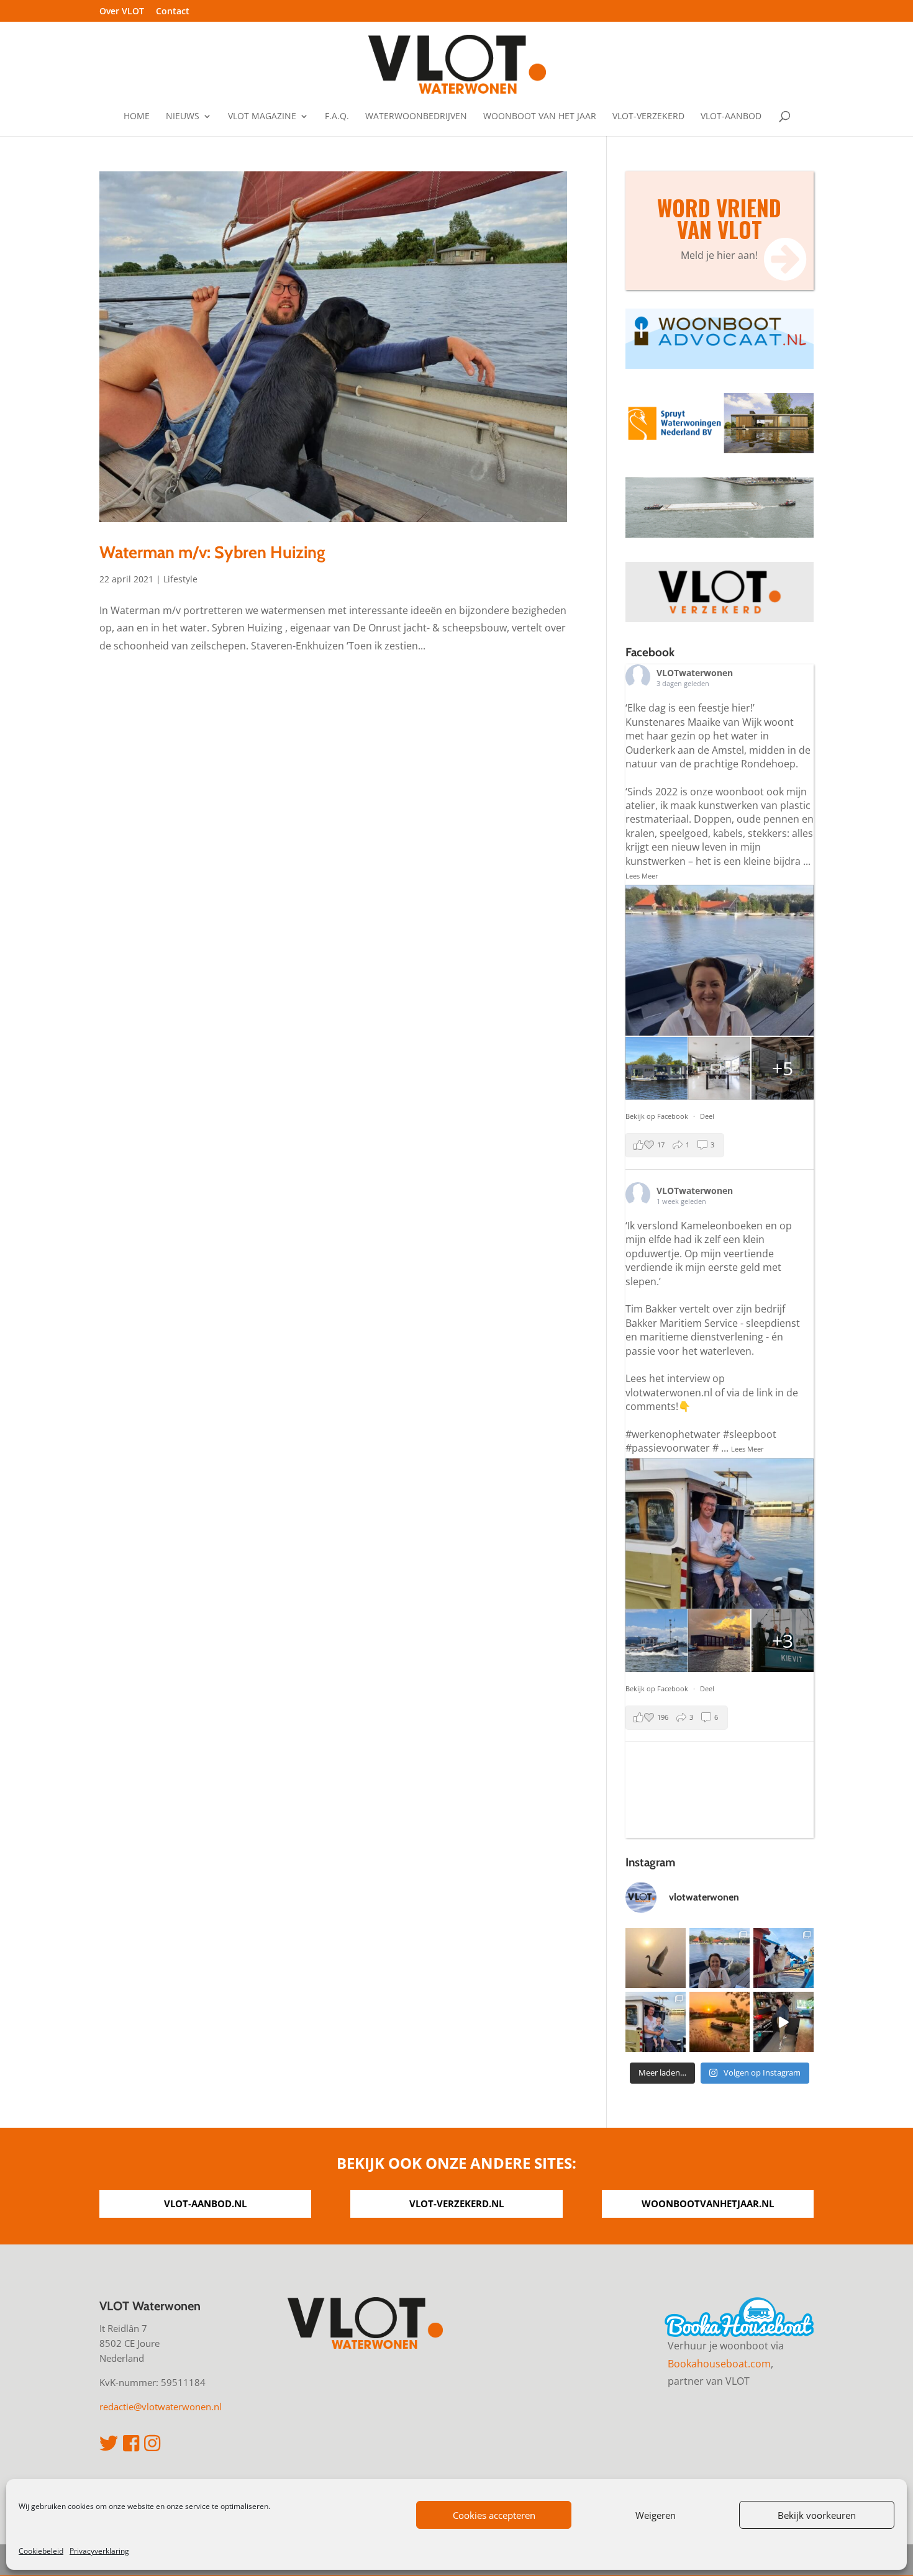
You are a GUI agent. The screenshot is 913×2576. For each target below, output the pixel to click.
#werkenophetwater (673, 1434)
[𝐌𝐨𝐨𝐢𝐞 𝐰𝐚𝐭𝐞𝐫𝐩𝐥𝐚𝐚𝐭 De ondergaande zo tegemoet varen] (720, 2022)
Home (137, 117)
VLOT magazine (262, 117)
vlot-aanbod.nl (205, 2203)
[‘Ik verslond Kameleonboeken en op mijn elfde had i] (656, 2022)
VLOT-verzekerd (648, 117)
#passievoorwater (668, 1448)
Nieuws (183, 117)
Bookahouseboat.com (719, 2364)
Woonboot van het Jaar (540, 117)
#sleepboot (750, 1434)
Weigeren (656, 2515)
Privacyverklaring (99, 2551)
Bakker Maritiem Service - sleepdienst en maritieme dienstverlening (713, 1330)
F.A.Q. (337, 117)
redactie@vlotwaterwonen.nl (161, 2407)
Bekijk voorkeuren (817, 2515)
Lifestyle (180, 579)
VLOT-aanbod (731, 117)
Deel (707, 1116)
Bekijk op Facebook (658, 1116)
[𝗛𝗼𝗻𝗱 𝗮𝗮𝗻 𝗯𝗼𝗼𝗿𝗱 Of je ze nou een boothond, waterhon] (784, 1958)
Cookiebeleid (41, 2551)
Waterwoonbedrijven (416, 117)
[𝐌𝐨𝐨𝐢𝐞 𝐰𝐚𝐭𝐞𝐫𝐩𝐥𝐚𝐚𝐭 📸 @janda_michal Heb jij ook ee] (656, 1958)
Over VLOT (122, 12)
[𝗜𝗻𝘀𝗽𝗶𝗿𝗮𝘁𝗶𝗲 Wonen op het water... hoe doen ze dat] (784, 2022)
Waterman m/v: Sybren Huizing (212, 552)
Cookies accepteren (494, 2515)
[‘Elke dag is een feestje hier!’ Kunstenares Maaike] (720, 1958)
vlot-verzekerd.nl (457, 2203)
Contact (173, 12)
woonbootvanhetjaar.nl (708, 2203)
